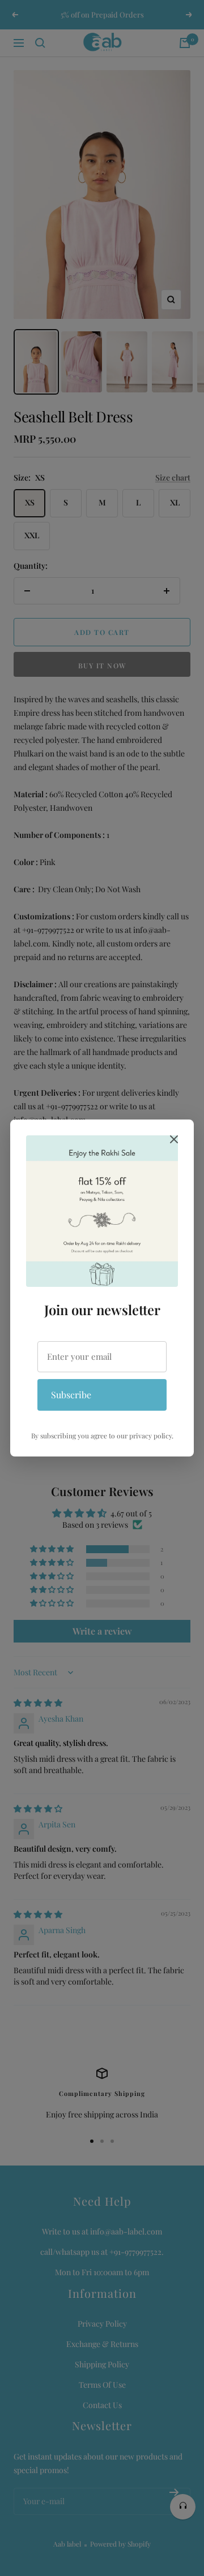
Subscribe (71, 1395)
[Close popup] (174, 1141)
